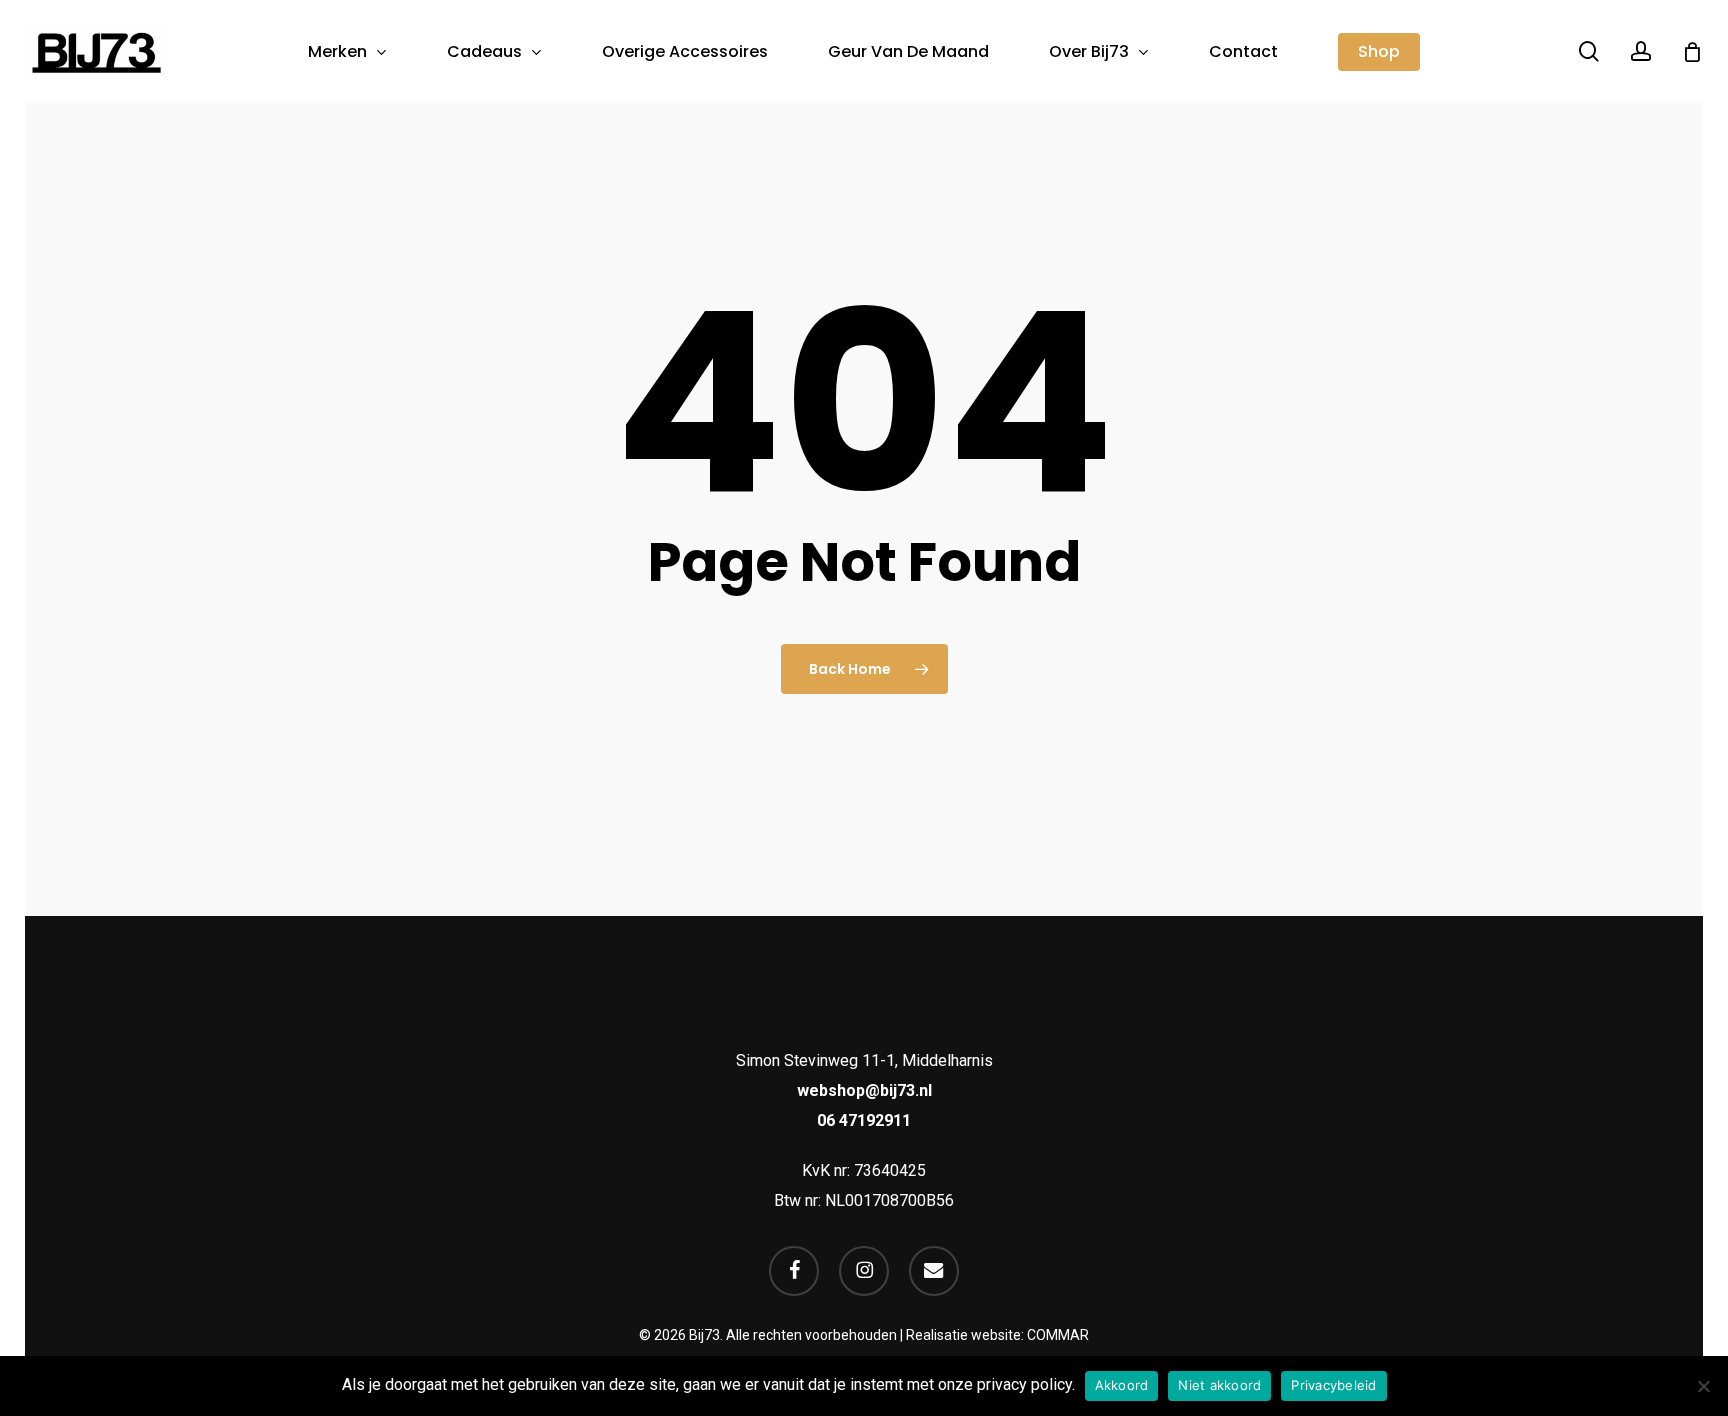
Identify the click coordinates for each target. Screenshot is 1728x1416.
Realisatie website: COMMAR (997, 1335)
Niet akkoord (1219, 1385)
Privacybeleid (1333, 1385)
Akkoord (1122, 1385)
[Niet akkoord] (1703, 1386)
